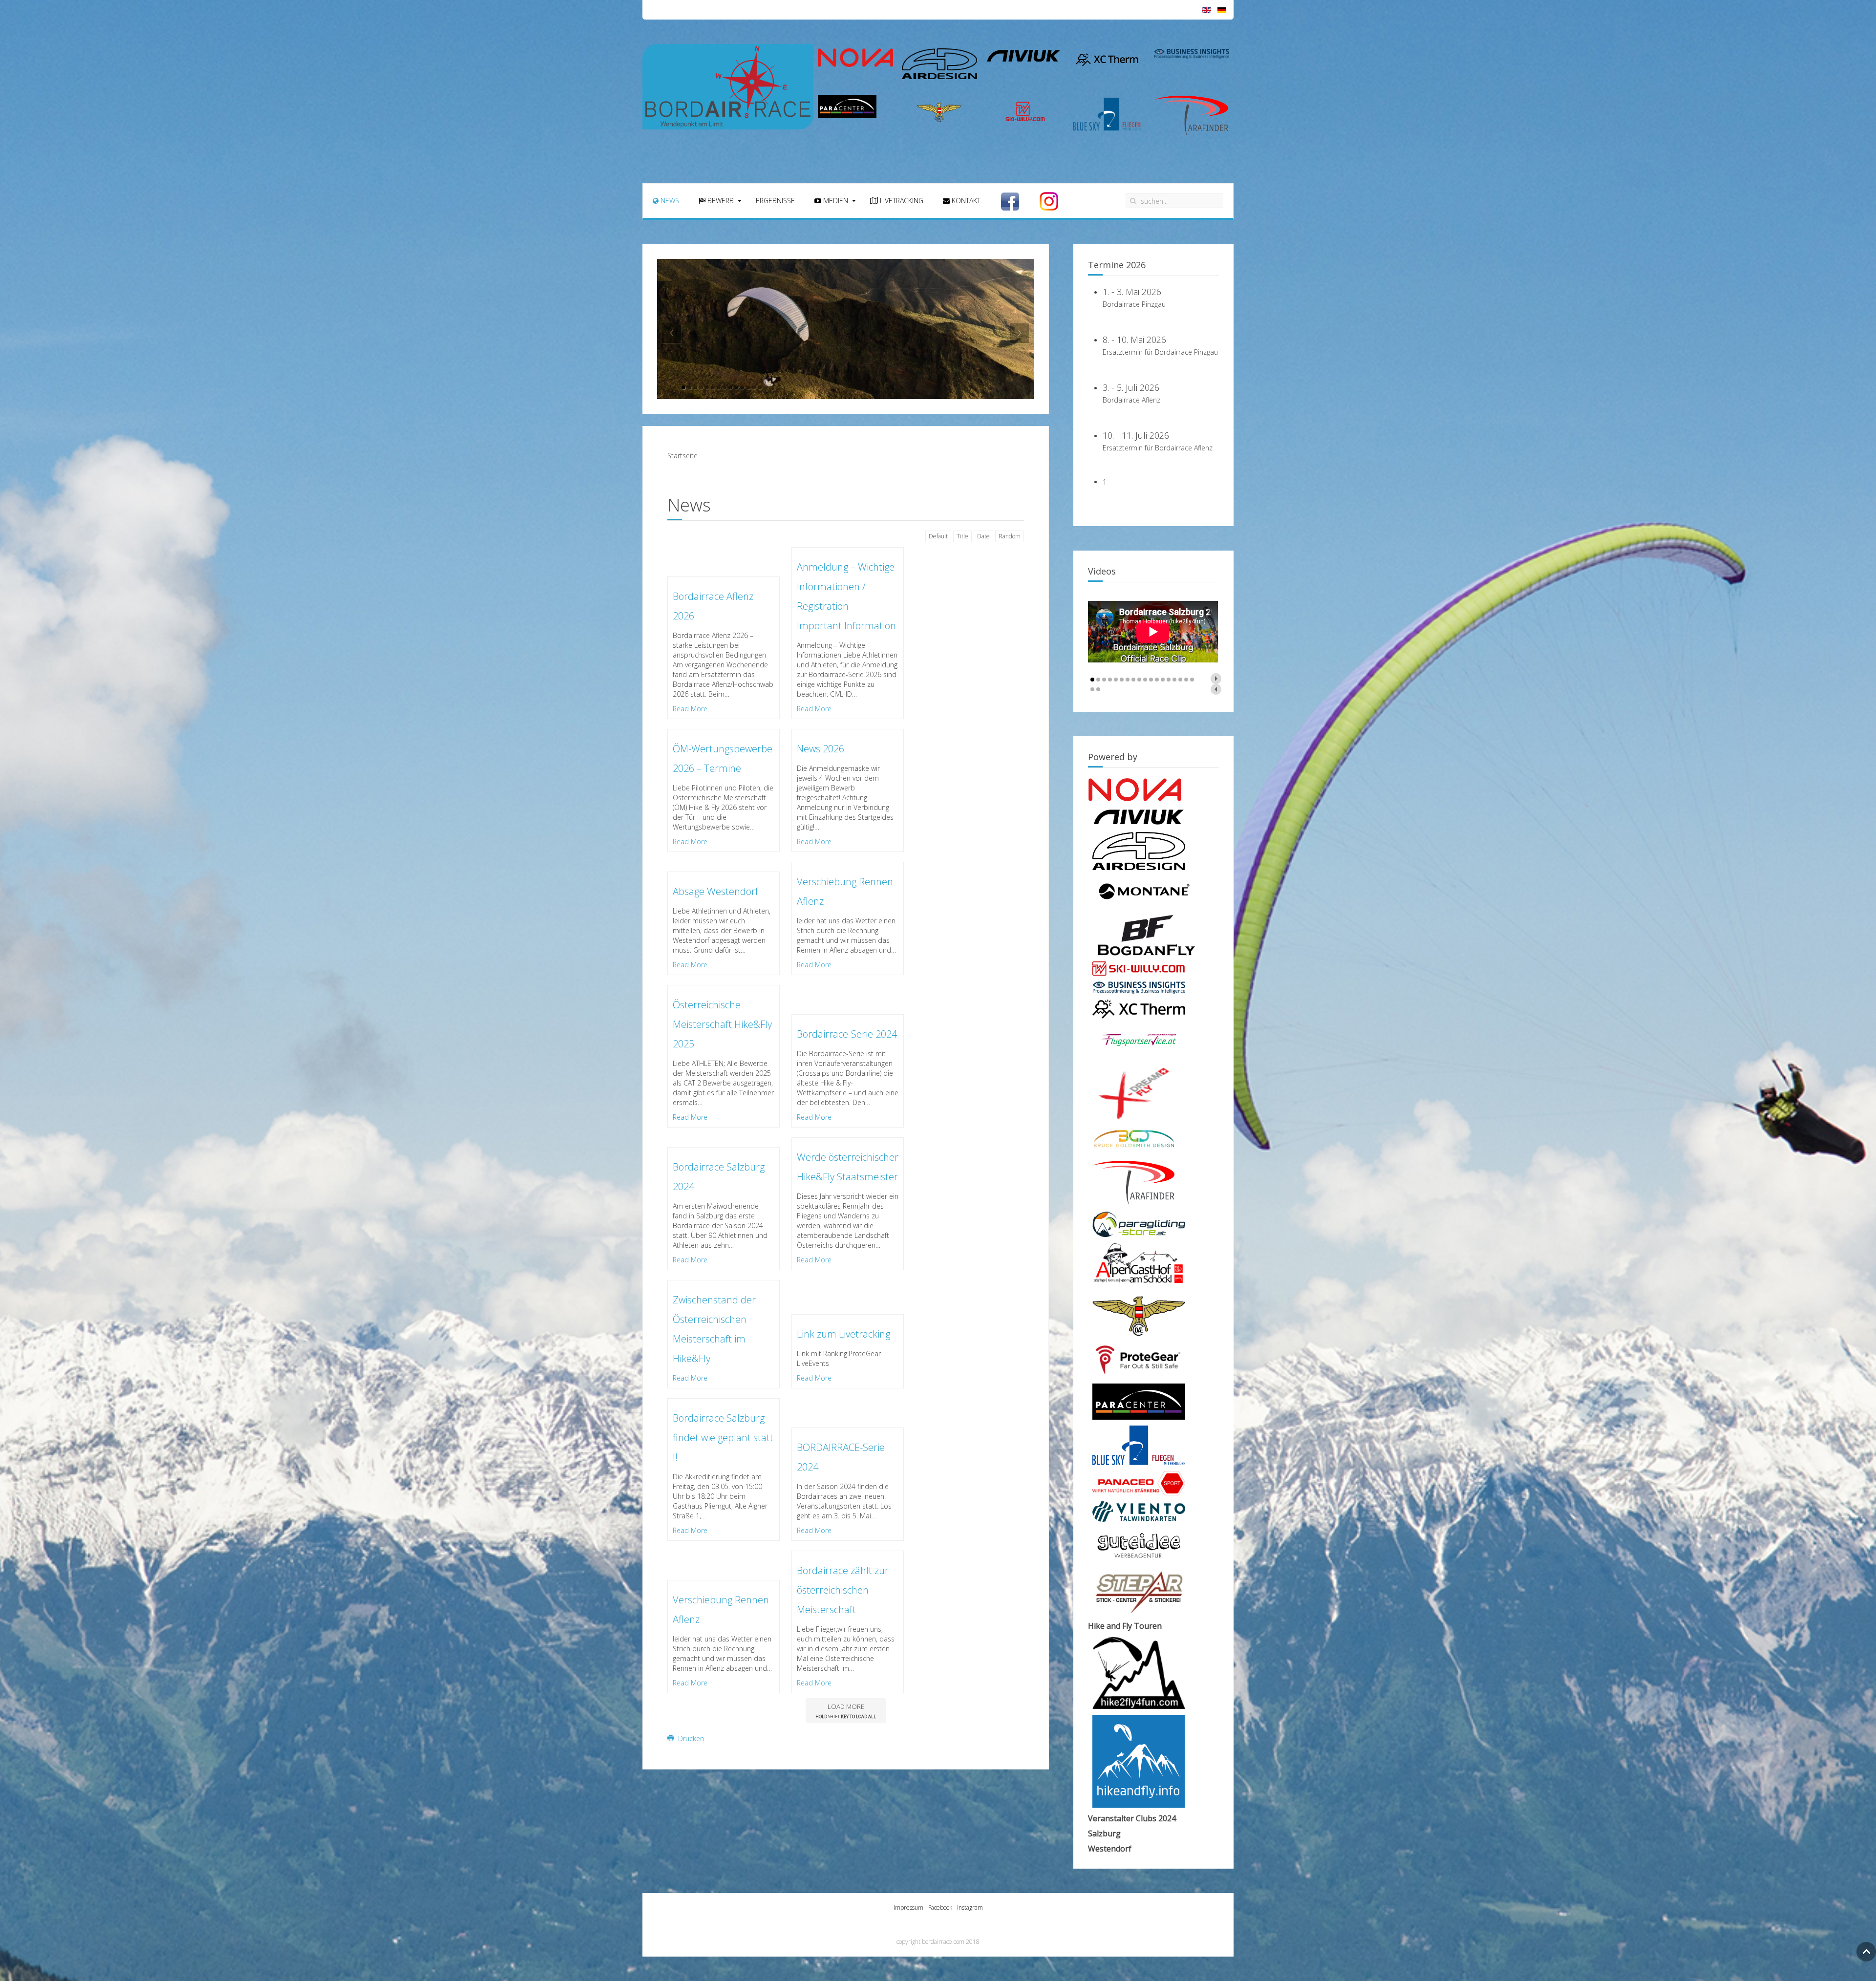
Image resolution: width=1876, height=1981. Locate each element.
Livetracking (901, 201)
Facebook (941, 1907)
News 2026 (821, 749)
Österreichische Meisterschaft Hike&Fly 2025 (722, 1024)
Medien (835, 201)
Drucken (690, 1738)
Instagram (970, 1907)
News (669, 201)
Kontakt (965, 201)
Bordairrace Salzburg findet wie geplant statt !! (723, 1438)
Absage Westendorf (715, 891)
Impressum (908, 1907)
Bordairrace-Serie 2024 (847, 1034)
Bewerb (720, 201)
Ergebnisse (775, 201)
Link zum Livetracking (843, 1334)
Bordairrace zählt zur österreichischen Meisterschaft (843, 1590)
